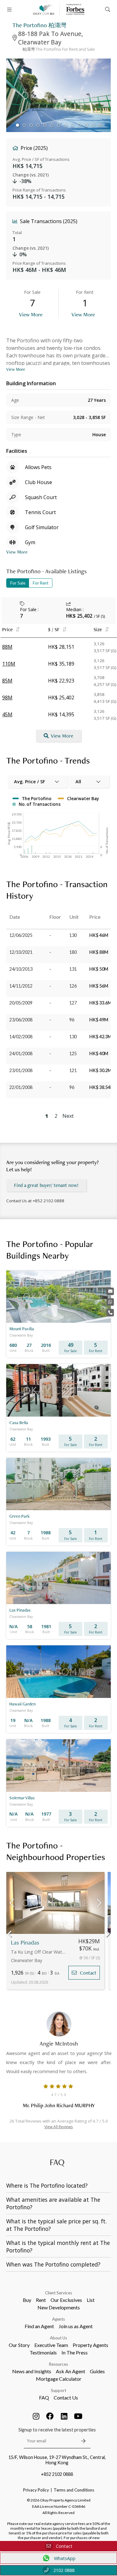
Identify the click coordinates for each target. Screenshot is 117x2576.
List (91, 2300)
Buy (27, 2300)
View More (31, 314)
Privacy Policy (36, 2490)
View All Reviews (58, 2127)
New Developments (59, 2307)
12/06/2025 (21, 935)
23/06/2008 (21, 1020)
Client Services (58, 2293)
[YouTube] (78, 2416)
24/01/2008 (21, 1053)
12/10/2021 (21, 952)
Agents (58, 2319)
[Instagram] (36, 2416)
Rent (41, 2300)
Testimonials (43, 2352)
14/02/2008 (21, 1037)
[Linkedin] (64, 2416)
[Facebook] (50, 2416)
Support (58, 2390)
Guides (97, 2371)
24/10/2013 (21, 969)
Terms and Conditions (74, 2490)
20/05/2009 (21, 1003)
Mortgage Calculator (59, 2379)
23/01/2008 (21, 1070)
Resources (58, 2364)
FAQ (44, 2397)
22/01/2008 (21, 1087)
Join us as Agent (76, 2326)
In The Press (75, 2352)
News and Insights (32, 2371)
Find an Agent (39, 2326)
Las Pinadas (25, 1942)
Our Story (19, 2345)
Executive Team (51, 2345)
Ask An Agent (71, 2371)
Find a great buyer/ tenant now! (46, 1185)
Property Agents (90, 2345)
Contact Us (66, 2397)
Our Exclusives (66, 2300)
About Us (58, 2338)
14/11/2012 (21, 986)
